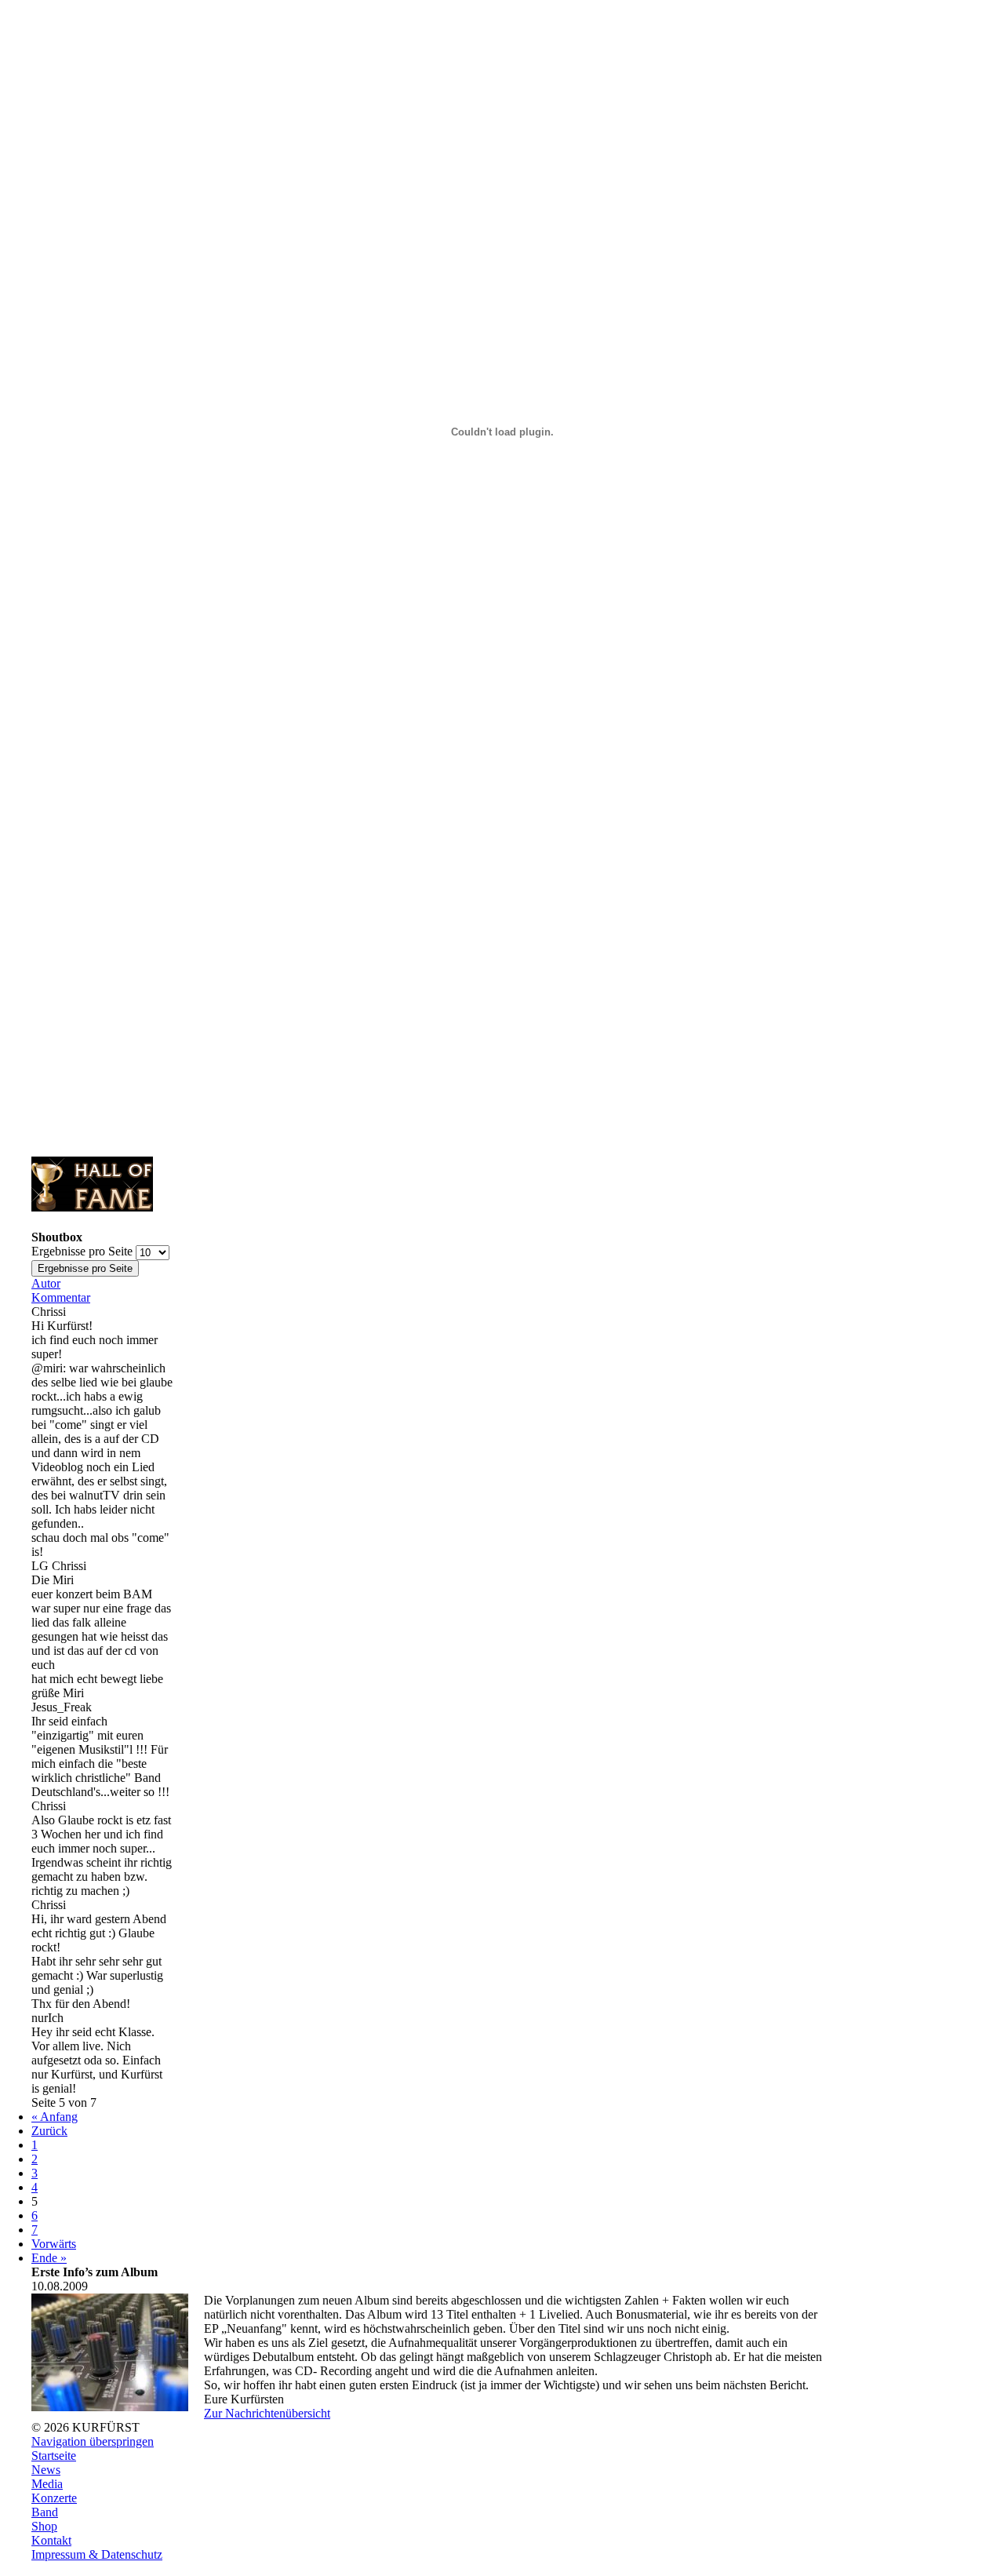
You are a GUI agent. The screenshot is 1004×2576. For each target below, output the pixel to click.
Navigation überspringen (93, 2441)
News (46, 2470)
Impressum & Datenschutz (97, 2554)
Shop (44, 2526)
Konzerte (54, 2498)
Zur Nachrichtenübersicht (267, 2413)
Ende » (49, 2258)
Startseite (54, 2456)
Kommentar (61, 1297)
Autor (46, 1283)
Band (45, 2512)
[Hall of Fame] (92, 1207)
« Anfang (55, 2117)
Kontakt (51, 2540)
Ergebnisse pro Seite (82, 1251)
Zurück (49, 2131)
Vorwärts (54, 2244)
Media (47, 2484)
